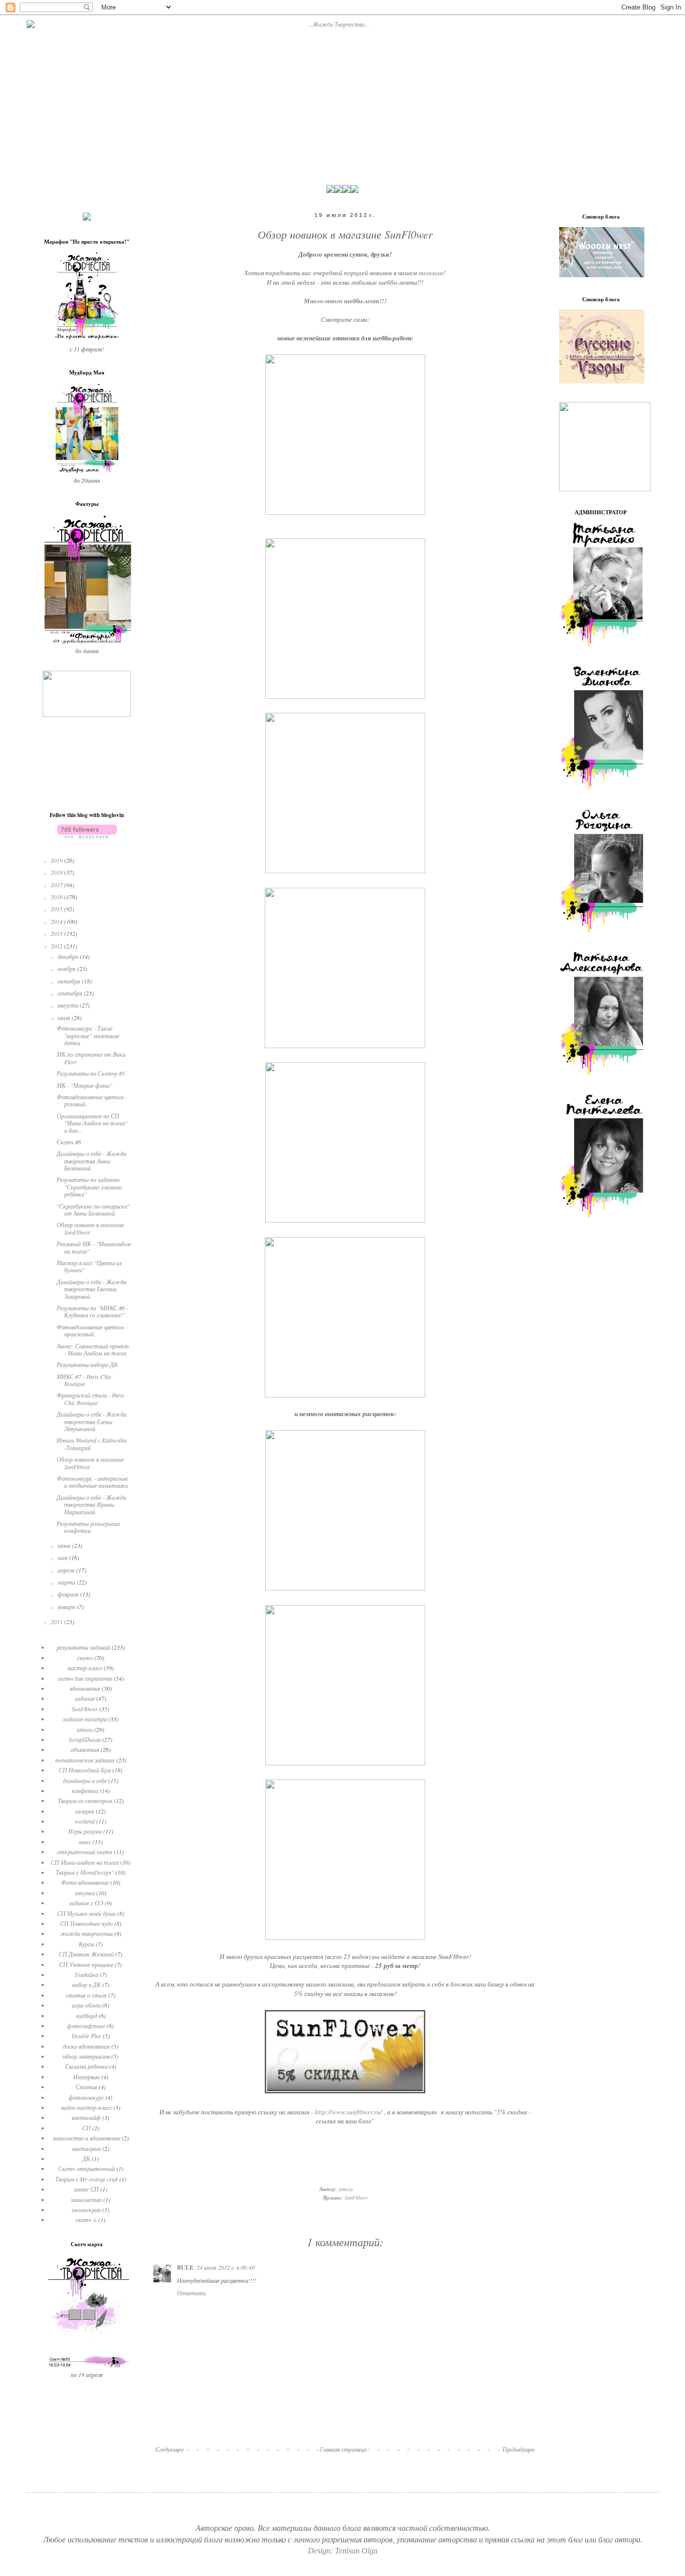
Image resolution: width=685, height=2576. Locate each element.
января (67, 1607)
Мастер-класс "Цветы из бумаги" (89, 1266)
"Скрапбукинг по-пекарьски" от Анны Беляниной (93, 1210)
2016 (57, 897)
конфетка (85, 1791)
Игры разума (85, 1831)
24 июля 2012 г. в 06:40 (226, 2267)
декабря (69, 956)
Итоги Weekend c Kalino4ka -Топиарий (92, 1444)
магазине (431, 273)
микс (85, 1842)
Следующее (169, 2449)
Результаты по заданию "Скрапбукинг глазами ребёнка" (89, 1187)
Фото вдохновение (85, 1882)
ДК (86, 2158)
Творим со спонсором (85, 1801)
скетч (85, 1658)
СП (87, 2128)
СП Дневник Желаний (86, 1954)
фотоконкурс (86, 2097)
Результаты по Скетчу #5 (91, 1073)
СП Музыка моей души (87, 1913)
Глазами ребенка (87, 2066)
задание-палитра (85, 1719)
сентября (71, 993)
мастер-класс (85, 1668)
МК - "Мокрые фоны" (84, 1085)
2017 (57, 885)
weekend (85, 1821)
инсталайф (86, 2117)
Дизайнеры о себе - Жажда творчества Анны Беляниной (92, 1161)
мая (63, 1557)
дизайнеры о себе (85, 1780)
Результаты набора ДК (87, 1364)
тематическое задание (85, 1760)
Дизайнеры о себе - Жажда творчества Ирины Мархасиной (92, 1505)
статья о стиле (86, 1995)
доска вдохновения (86, 2046)
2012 (57, 946)
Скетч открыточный (87, 2168)
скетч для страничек (85, 1678)
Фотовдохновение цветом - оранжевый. (92, 1330)
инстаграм (87, 2148)
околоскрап (86, 2210)
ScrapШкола (85, 1739)
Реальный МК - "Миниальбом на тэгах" (94, 1247)
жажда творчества (87, 1933)
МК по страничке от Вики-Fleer (92, 1058)
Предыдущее (519, 2449)
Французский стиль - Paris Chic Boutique (91, 1399)
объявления (85, 1749)
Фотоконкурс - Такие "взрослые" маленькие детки (88, 1035)
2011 (57, 1622)
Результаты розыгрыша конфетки (88, 1527)
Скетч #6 (69, 1142)
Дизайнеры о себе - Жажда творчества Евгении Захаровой (92, 1289)
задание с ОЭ (86, 1903)
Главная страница (343, 2449)
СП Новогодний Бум (85, 1770)
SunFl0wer (454, 1956)
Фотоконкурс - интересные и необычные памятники (92, 1482)
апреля (67, 1570)
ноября (67, 968)
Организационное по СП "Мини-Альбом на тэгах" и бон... (92, 1123)
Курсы (87, 1944)
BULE (185, 2267)
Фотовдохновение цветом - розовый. (92, 1100)
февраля (69, 1594)
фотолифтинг (86, 2026)
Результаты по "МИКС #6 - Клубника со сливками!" (93, 1311)
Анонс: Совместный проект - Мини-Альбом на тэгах (93, 1349)
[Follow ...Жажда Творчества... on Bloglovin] (87, 836)
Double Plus (87, 2036)
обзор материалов (86, 2056)
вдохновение (85, 1688)
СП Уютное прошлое (86, 1964)
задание (85, 1698)
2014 (57, 921)
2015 (57, 909)
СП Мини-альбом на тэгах (85, 1862)
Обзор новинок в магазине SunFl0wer (90, 1228)
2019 (57, 860)
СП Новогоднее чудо (87, 1923)
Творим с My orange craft (87, 2179)
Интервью (87, 2077)
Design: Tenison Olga (343, 2551)
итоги (85, 1729)
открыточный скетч (85, 1852)
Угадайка (86, 1974)
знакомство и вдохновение (87, 2138)
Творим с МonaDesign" (85, 1872)
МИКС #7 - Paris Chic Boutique (84, 1380)
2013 (57, 933)
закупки (85, 1893)
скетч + (86, 2220)
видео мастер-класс (87, 2107)
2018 (57, 872)
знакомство (86, 2200)
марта (67, 1582)
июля (65, 1018)
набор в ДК (87, 1985)
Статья (87, 2087)
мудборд (87, 2016)
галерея (85, 1811)
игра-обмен (86, 2005)
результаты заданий (83, 1647)
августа (69, 1005)
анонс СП (87, 2189)
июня (65, 1545)
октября (70, 981)
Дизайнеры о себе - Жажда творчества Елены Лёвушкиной (92, 1421)
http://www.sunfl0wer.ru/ (349, 2112)
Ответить (191, 2293)
